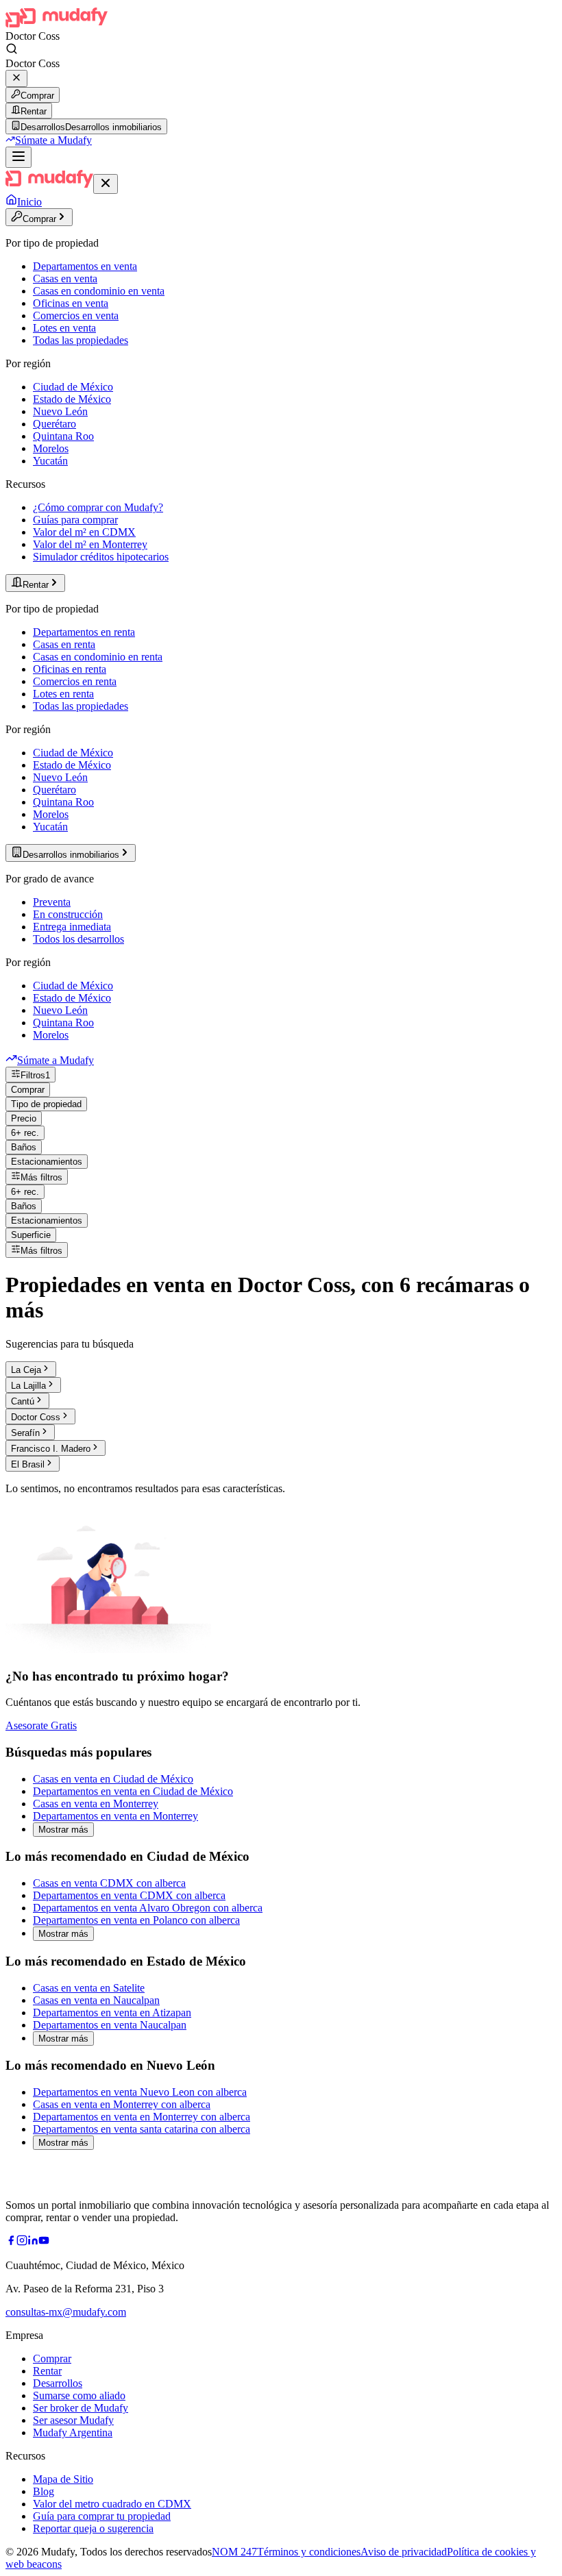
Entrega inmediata (72, 927)
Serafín (25, 1433)
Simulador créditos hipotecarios (101, 557)
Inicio (29, 202)
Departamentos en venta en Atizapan (112, 2012)
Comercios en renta (75, 681)
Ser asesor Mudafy (73, 2420)
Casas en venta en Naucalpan (96, 2000)
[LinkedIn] (33, 2242)
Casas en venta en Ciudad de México (113, 1779)
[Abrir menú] (19, 157)
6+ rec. (25, 1133)
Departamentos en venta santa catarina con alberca (142, 2129)
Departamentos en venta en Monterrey (115, 1816)
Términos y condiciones (309, 2552)
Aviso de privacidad (404, 2552)
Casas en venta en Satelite (89, 1988)
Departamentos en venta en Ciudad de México (133, 1791)
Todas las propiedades (81, 340)
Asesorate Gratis (41, 1725)
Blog (44, 2491)
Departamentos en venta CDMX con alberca (129, 1895)
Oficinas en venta (71, 303)
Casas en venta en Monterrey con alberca (122, 2104)
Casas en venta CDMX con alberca (109, 1883)
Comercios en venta (76, 315)
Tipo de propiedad (46, 1104)
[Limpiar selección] (16, 78)
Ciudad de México (73, 387)
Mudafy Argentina (73, 2432)
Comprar (37, 96)
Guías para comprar (75, 520)
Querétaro (54, 424)
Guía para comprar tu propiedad (102, 2516)
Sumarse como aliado (79, 2395)
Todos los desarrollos (78, 939)
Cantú (23, 1401)
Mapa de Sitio (63, 2479)
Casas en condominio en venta (99, 291)
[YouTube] (44, 2242)
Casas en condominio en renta (98, 657)
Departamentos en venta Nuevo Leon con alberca (140, 2092)
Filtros (35, 1075)
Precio (24, 1118)
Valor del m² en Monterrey (90, 544)
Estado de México (72, 399)
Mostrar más (63, 1830)
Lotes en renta (63, 694)
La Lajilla (28, 1386)
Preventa (52, 902)
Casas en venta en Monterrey (96, 1804)
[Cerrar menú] (106, 184)
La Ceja (26, 1370)
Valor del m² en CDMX (84, 532)
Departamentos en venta (85, 266)
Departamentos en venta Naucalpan (110, 2025)
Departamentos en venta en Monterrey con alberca (142, 2117)
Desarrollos (58, 2383)
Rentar (34, 111)
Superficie (31, 1235)
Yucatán (50, 461)
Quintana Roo (63, 436)
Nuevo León (60, 411)
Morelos (51, 448)
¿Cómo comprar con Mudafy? (98, 507)
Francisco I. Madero (51, 1449)
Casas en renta (64, 644)
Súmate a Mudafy (53, 140)
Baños (24, 1147)
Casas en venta (65, 278)
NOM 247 (234, 2552)
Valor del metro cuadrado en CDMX (112, 2504)
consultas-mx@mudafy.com (66, 2312)
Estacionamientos (47, 1162)
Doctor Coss (36, 1417)
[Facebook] (11, 2242)
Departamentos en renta (84, 632)
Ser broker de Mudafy (81, 2408)
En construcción (68, 914)
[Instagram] (22, 2242)
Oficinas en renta (70, 669)
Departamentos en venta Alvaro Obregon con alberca (148, 1908)
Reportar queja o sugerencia (93, 2528)
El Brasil (28, 1464)
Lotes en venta (64, 328)
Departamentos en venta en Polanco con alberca (136, 1920)
